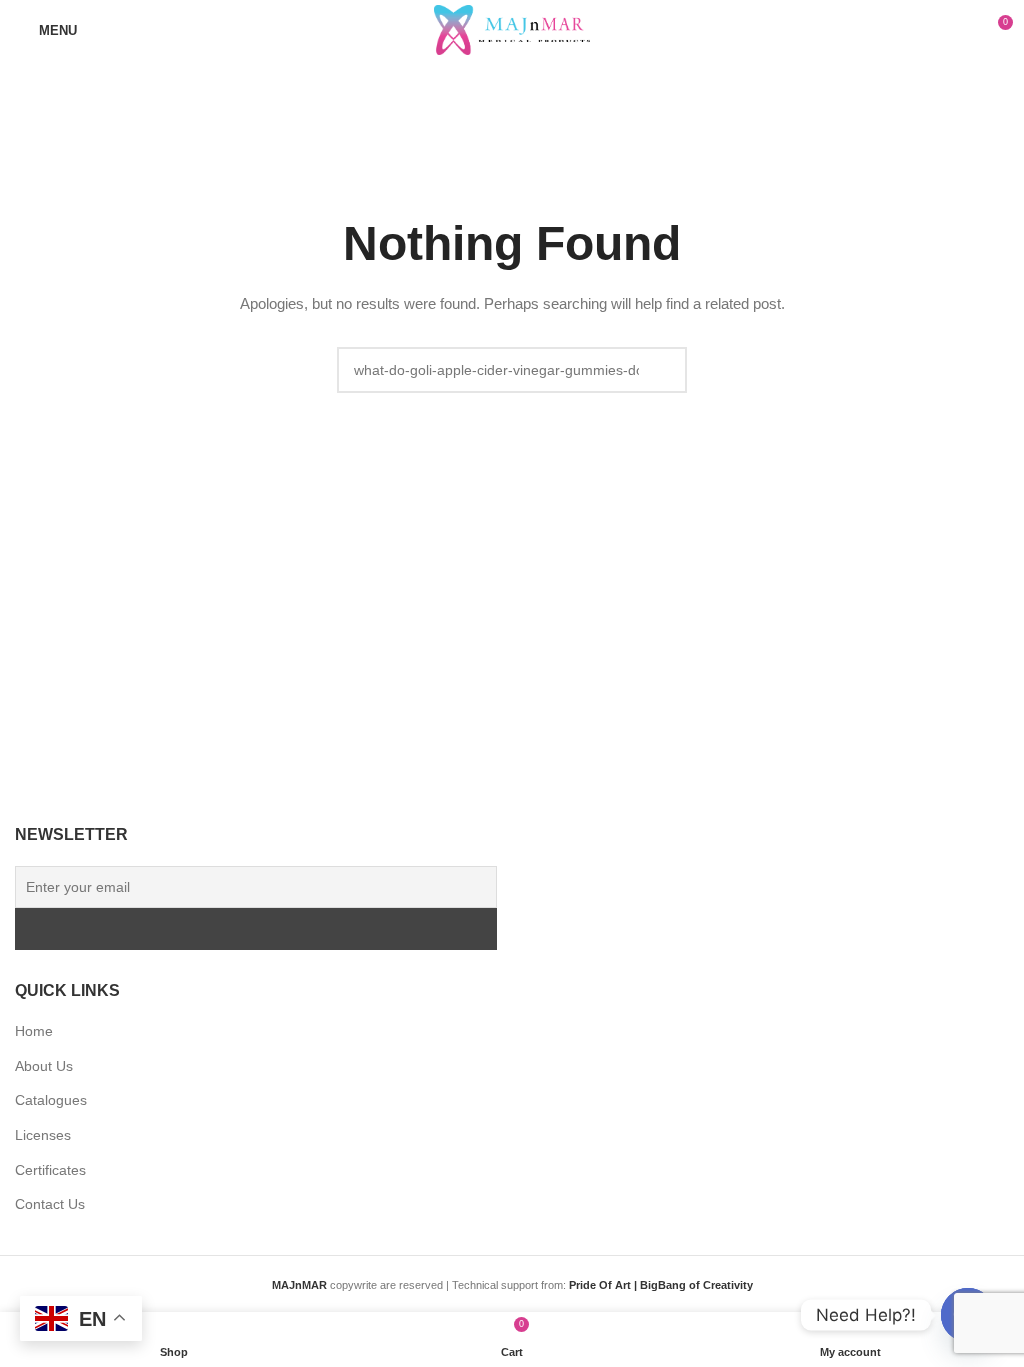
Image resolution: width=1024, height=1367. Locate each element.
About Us (44, 1066)
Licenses (43, 1135)
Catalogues (51, 1100)
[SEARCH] (664, 370)
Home (34, 1031)
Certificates (50, 1170)
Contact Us (50, 1204)
